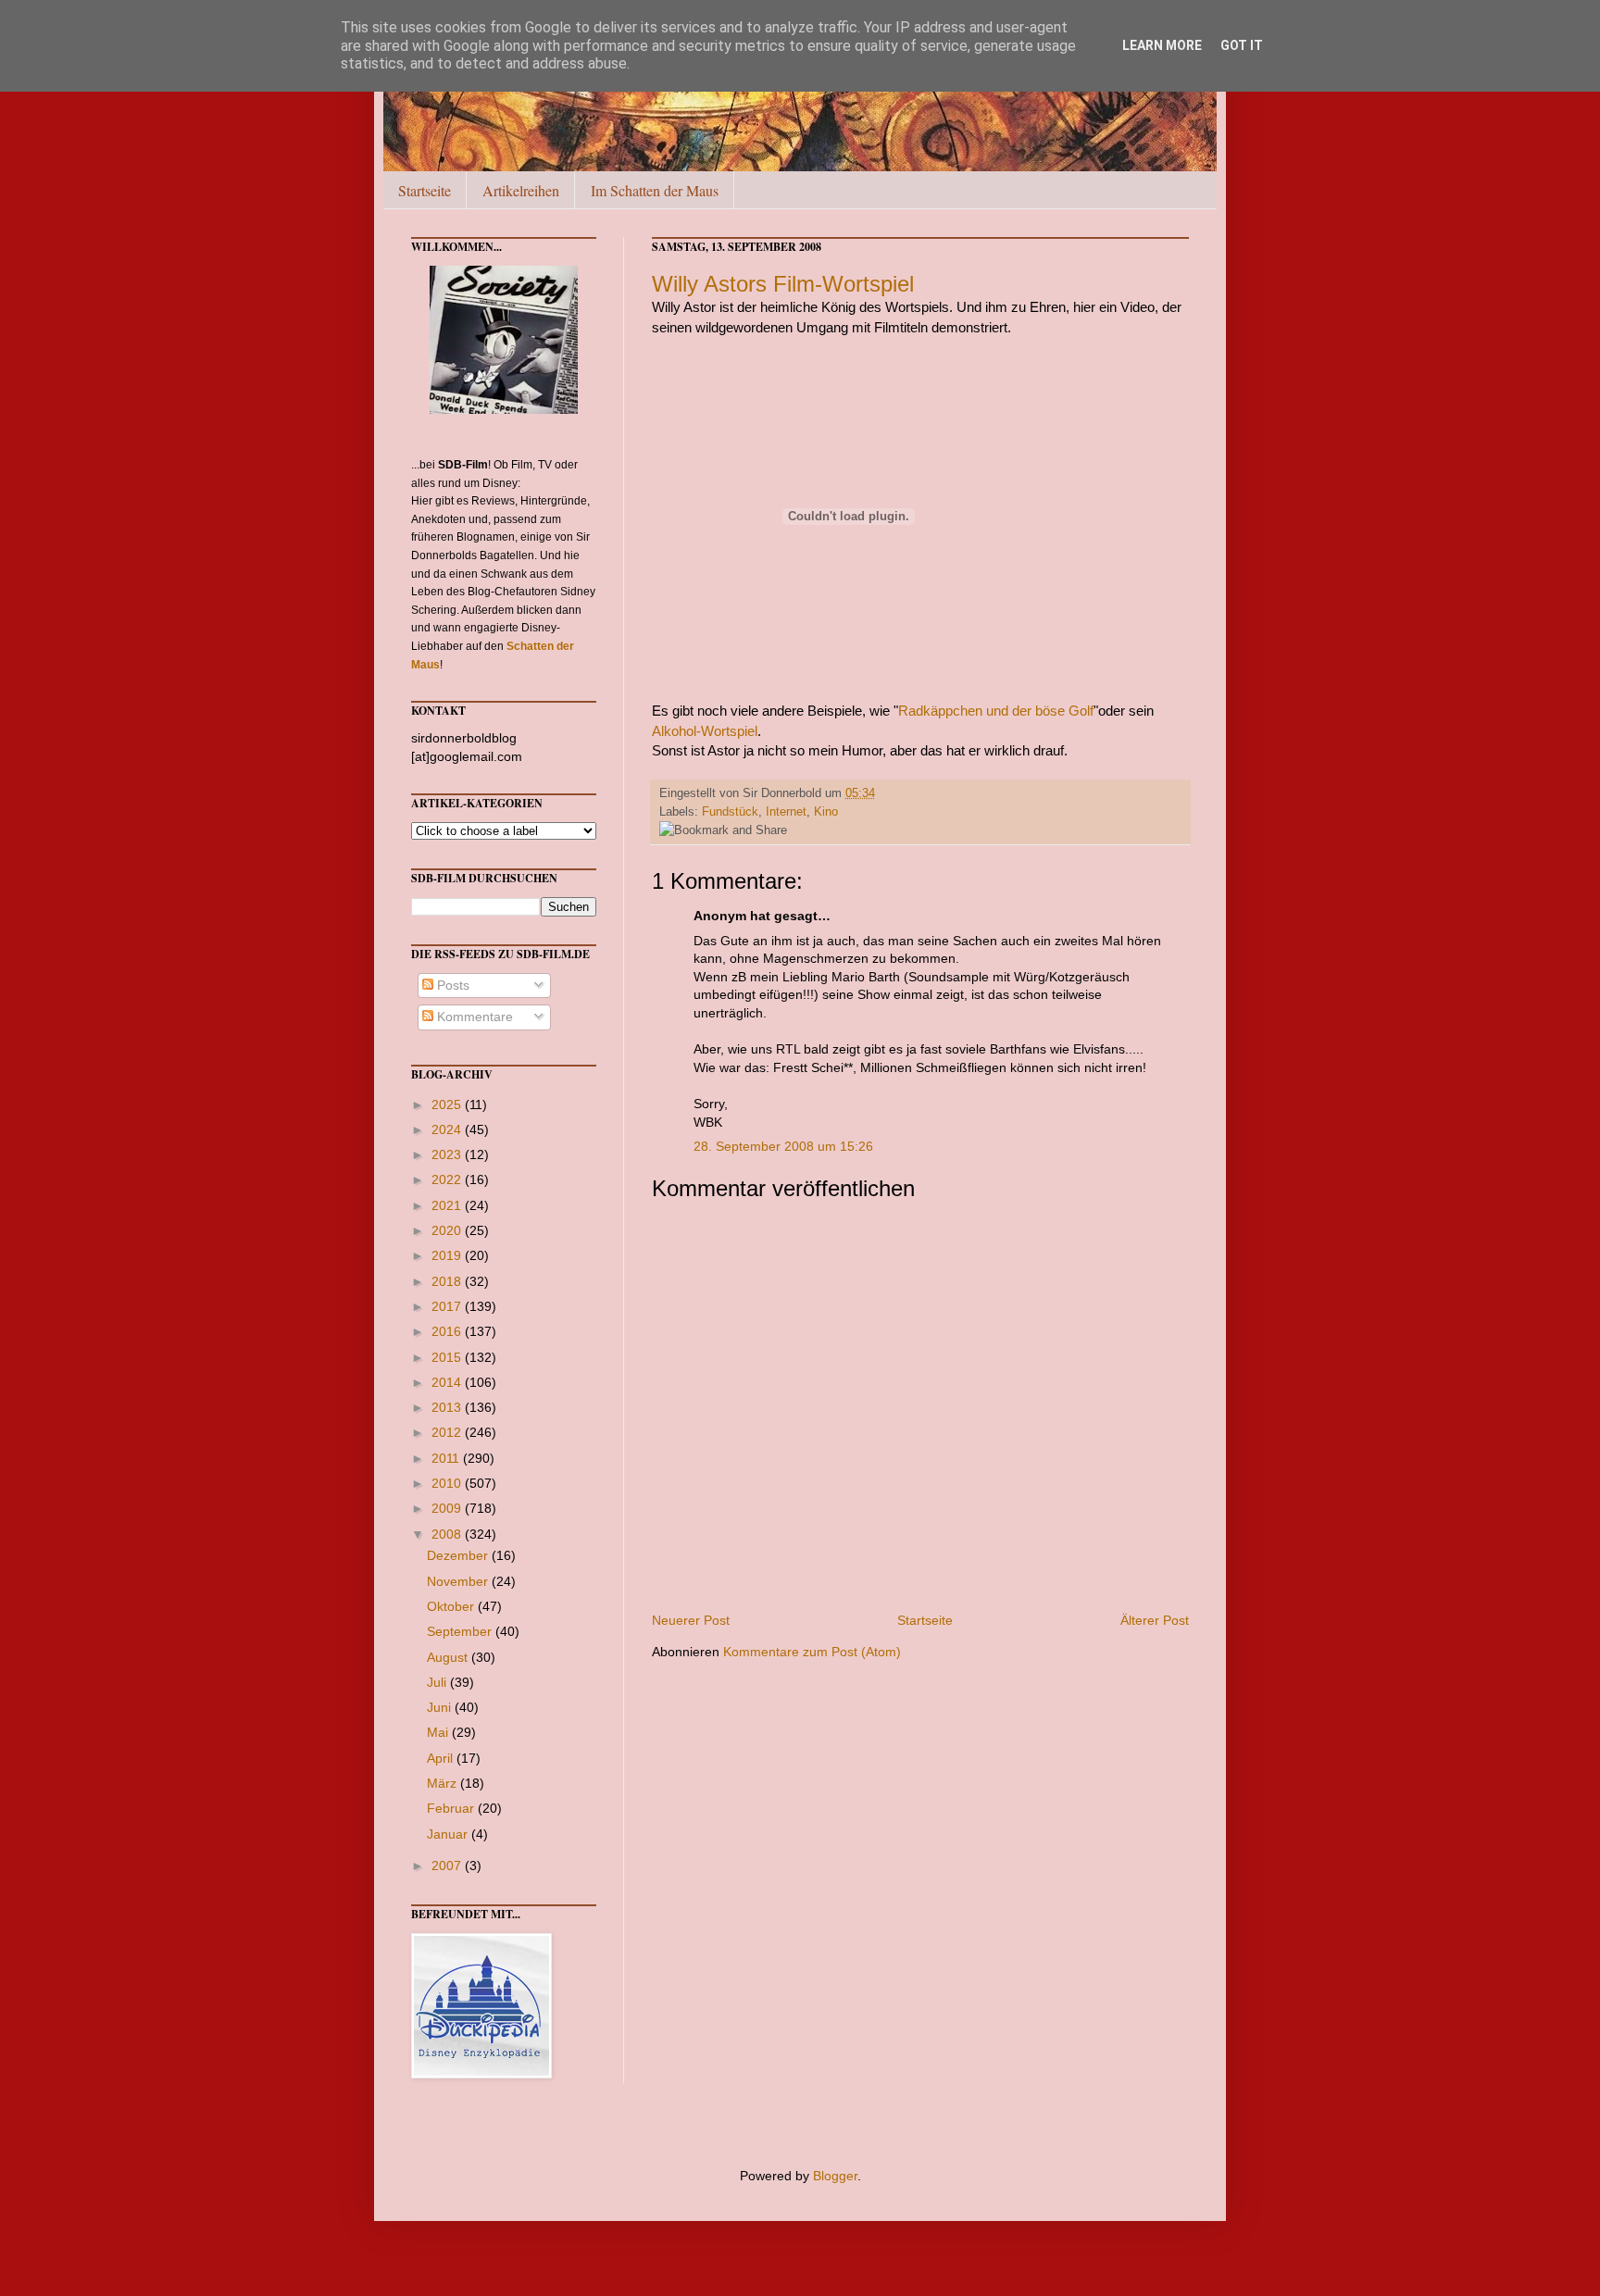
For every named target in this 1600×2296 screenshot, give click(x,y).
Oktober (452, 1606)
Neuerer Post (691, 1620)
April (442, 1758)
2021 (448, 1205)
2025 (448, 1104)
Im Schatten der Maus (655, 190)
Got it (1242, 45)
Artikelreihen (521, 190)
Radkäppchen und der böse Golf (996, 711)
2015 (448, 1357)
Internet (786, 812)
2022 (448, 1179)
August (449, 1657)
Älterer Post (1155, 1620)
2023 (448, 1154)
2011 (447, 1458)
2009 (448, 1508)
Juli (438, 1682)
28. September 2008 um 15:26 (783, 1146)
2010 (448, 1483)
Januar (449, 1834)
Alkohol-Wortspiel (705, 731)
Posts (451, 985)
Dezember (459, 1555)
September (461, 1631)
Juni (441, 1707)
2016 (448, 1331)
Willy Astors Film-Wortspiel (783, 284)
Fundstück (730, 812)
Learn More (1162, 45)
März (444, 1783)
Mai (439, 1732)
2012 (448, 1432)
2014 (448, 1382)
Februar (452, 1808)
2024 (448, 1129)
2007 (448, 1865)
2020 (448, 1230)
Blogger (835, 2176)
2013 (448, 1407)
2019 (448, 1255)
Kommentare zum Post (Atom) (812, 1652)
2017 (448, 1306)
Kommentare (473, 1017)
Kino (826, 812)
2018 (448, 1281)
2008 (448, 1534)
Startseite (425, 190)
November (459, 1581)
